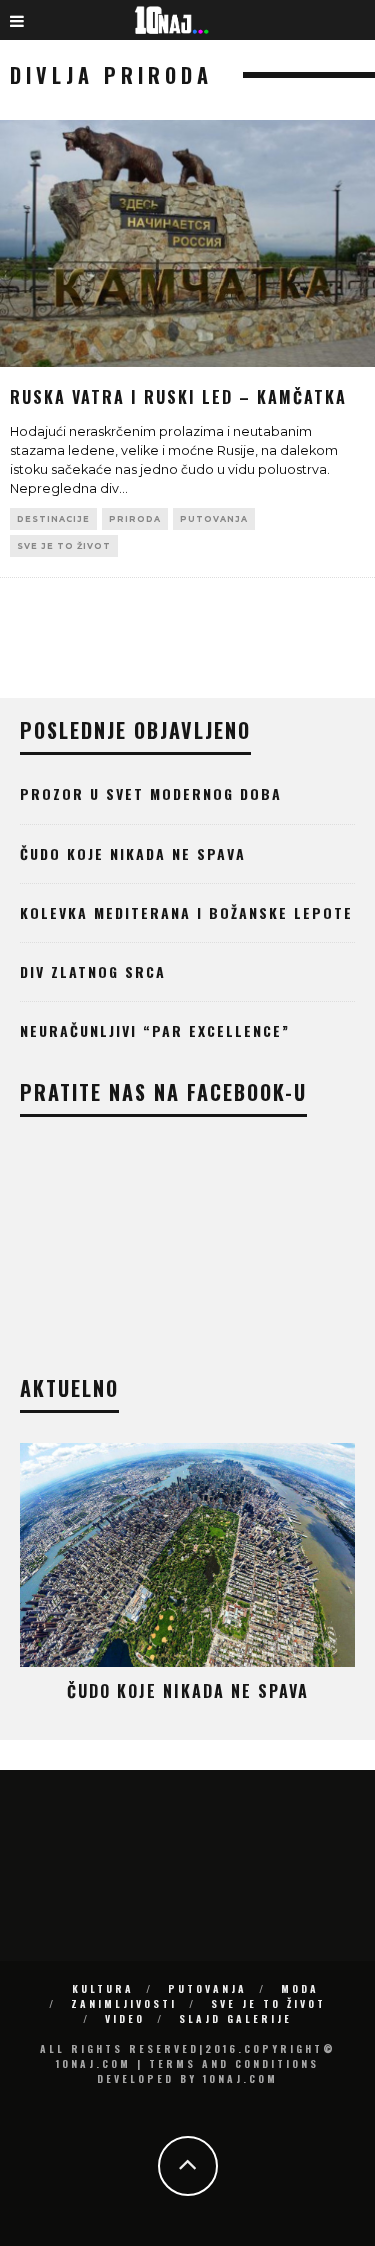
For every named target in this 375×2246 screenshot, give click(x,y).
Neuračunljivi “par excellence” (155, 1030)
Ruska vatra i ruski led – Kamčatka (178, 397)
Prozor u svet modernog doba (151, 793)
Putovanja (214, 519)
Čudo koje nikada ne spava (133, 853)
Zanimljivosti (124, 2003)
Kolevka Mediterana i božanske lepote (186, 912)
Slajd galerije (235, 2018)
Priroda (135, 519)
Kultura (103, 1988)
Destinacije (53, 519)
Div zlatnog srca (93, 971)
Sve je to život (64, 546)
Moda (300, 1988)
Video (125, 2018)
